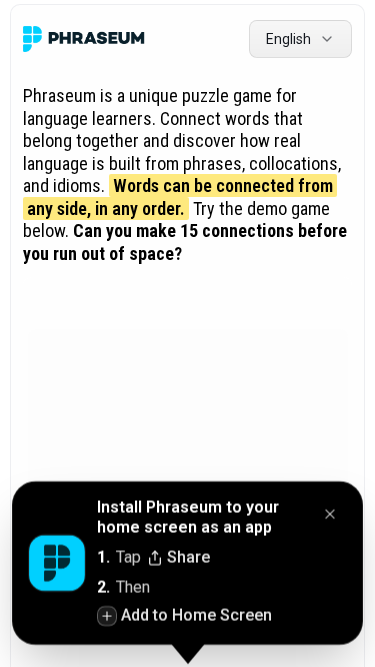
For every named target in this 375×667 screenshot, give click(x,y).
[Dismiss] (330, 516)
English (288, 39)
